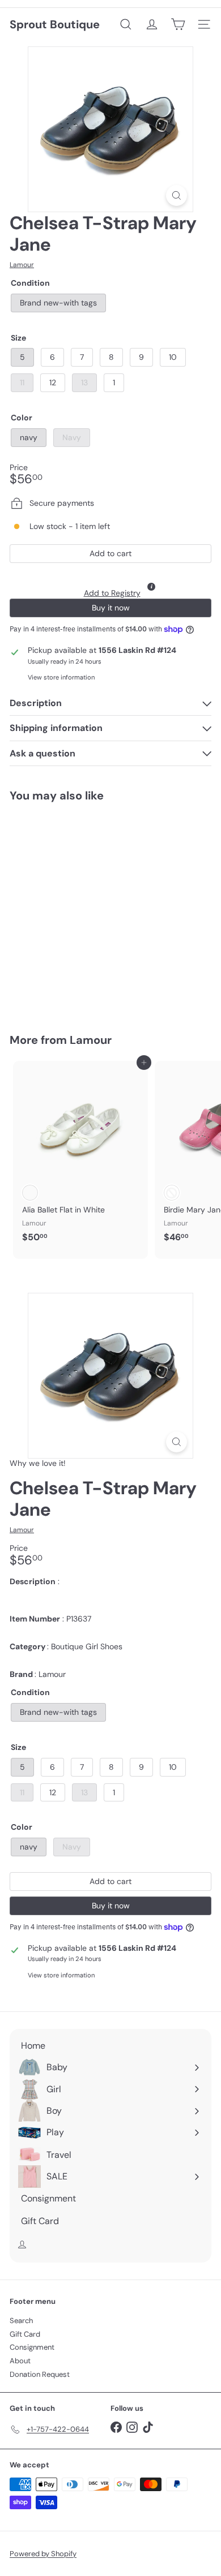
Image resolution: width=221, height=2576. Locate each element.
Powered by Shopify (43, 2554)
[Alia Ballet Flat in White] (80, 1155)
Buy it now (111, 608)
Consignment (32, 2347)
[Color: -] (172, 1193)
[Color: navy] (30, 948)
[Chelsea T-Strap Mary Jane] (80, 911)
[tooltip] (151, 587)
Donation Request (40, 2374)
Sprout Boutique (55, 24)
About (20, 2361)
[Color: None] (30, 1193)
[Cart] (178, 24)
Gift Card (25, 2334)
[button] (110, 584)
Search (21, 2321)
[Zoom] (177, 195)
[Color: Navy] (50, 948)
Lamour (91, 1040)
